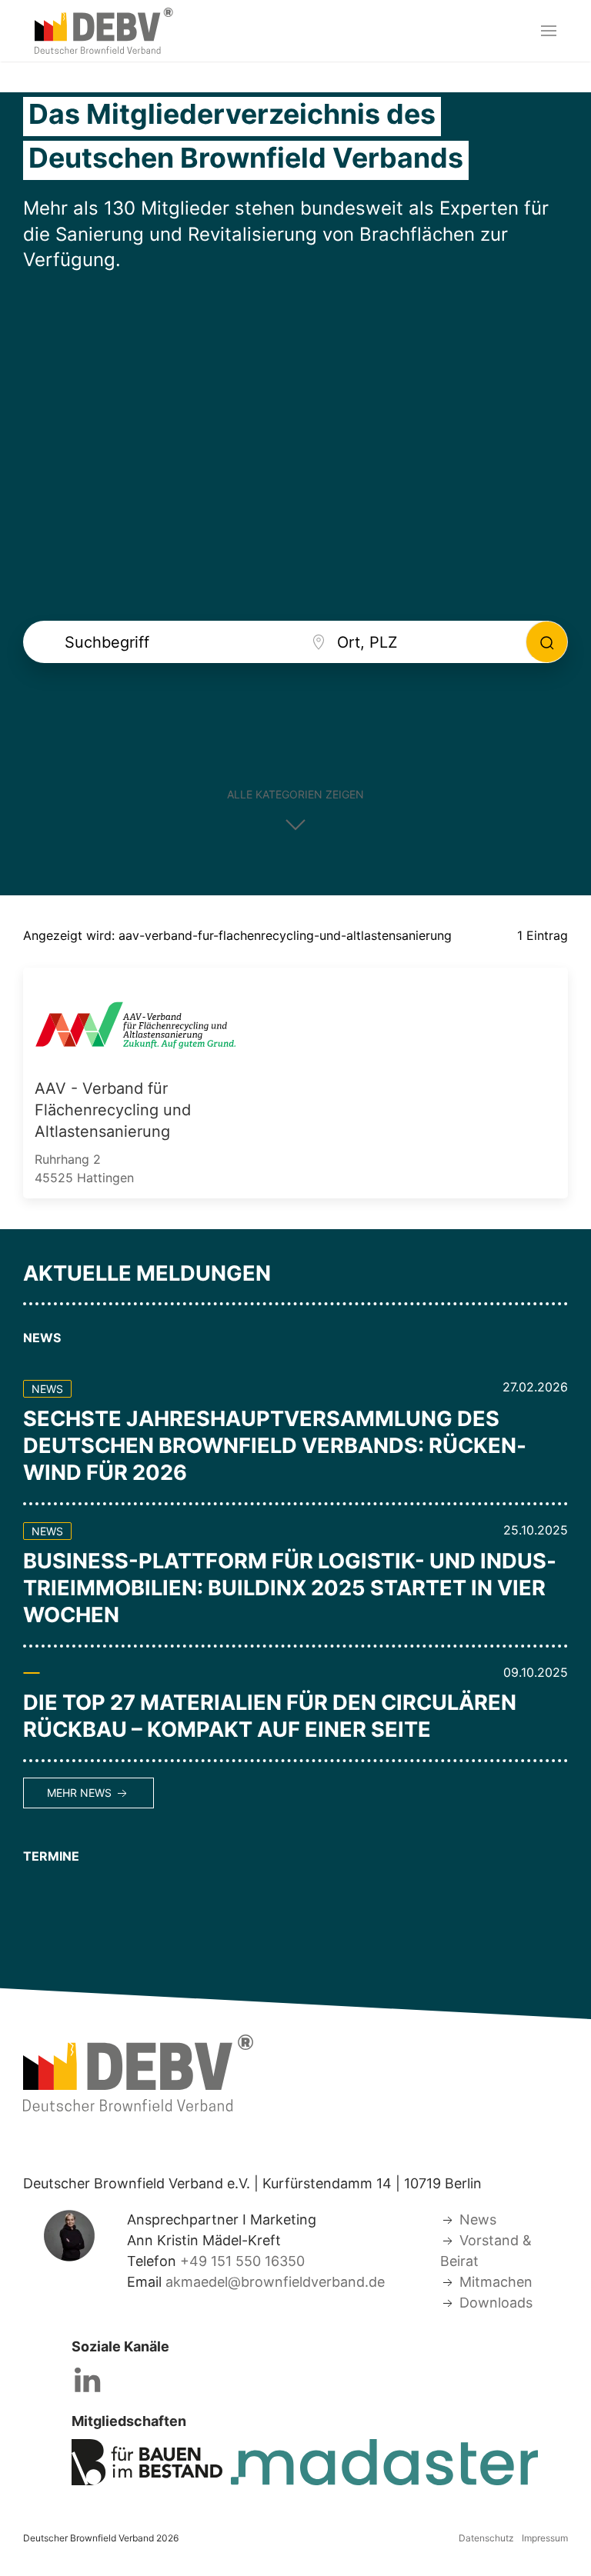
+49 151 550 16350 (242, 2261)
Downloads (496, 2303)
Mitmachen (496, 2282)
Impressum (545, 2538)
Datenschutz (486, 2538)
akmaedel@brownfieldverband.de (275, 2282)
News (478, 2219)
